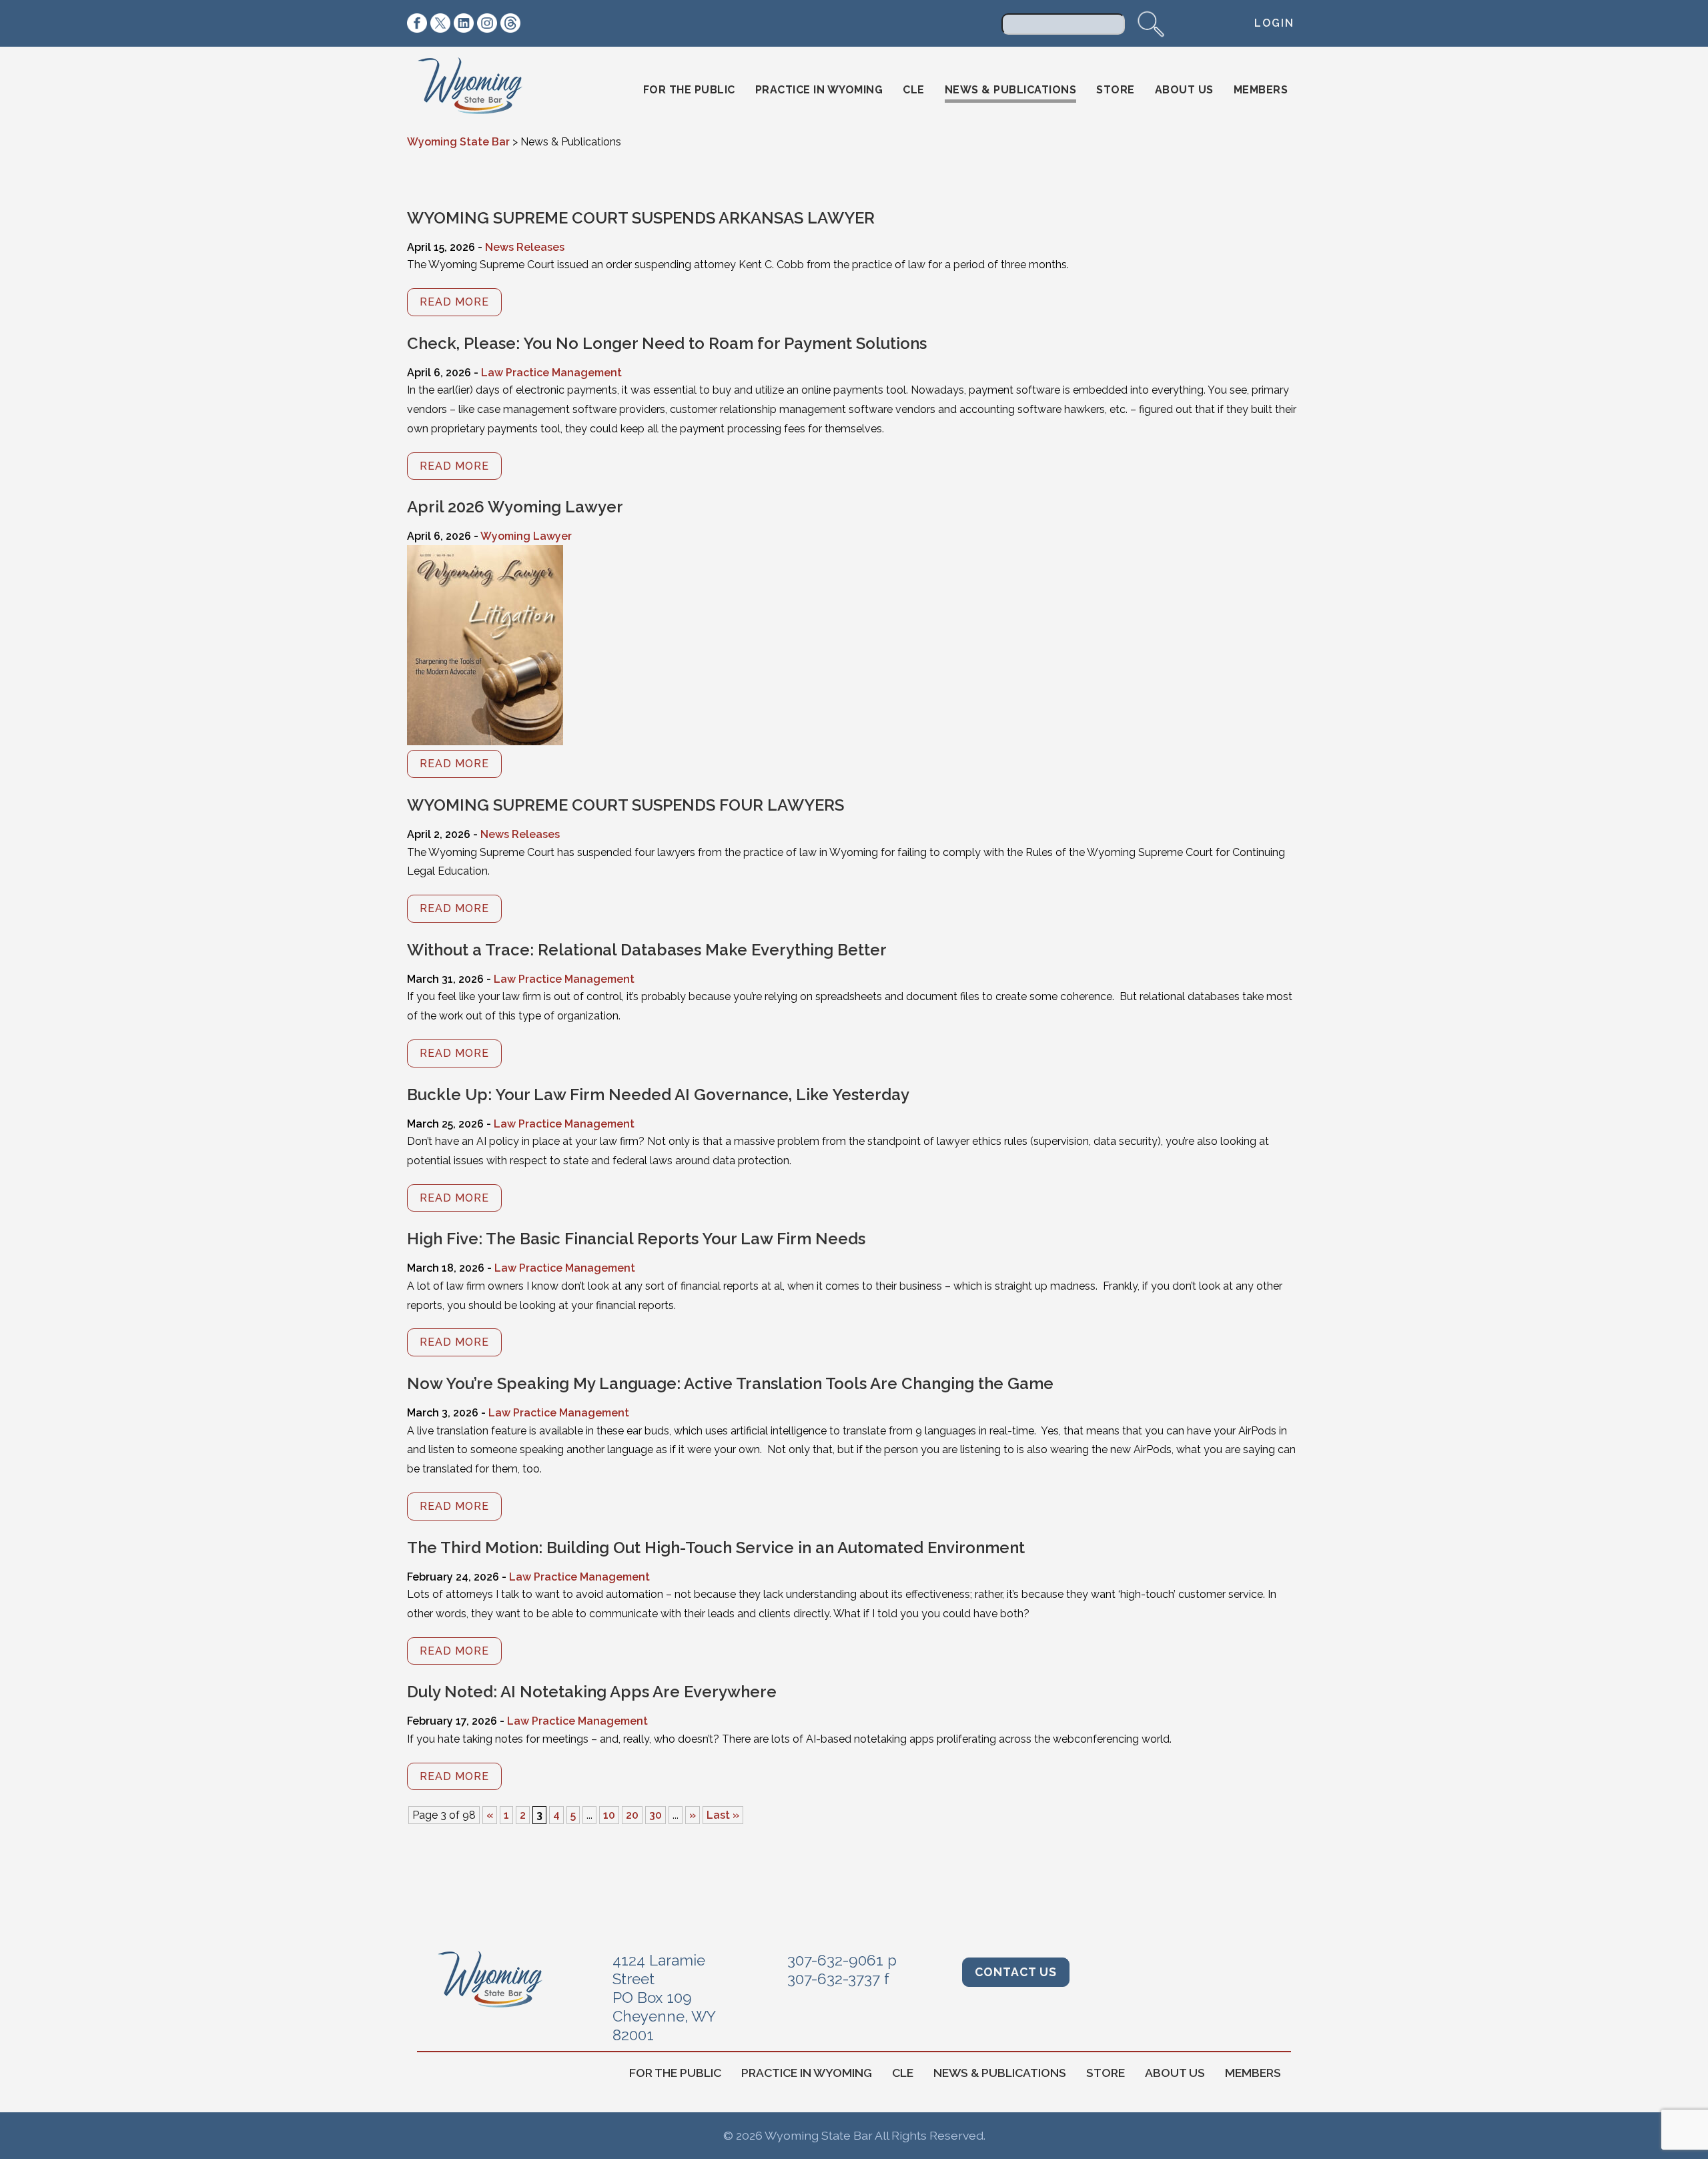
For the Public (689, 90)
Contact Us (1016, 1972)
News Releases (525, 247)
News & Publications (1011, 90)
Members (1261, 90)
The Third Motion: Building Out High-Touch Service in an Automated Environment (716, 1548)
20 (632, 1815)
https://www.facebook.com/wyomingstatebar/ (417, 23)
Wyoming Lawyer (526, 536)
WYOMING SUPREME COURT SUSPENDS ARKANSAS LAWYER (641, 218)
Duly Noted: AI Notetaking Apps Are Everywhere (592, 1692)
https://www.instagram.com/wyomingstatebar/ (487, 23)
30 (656, 1815)
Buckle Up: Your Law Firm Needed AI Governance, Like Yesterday (658, 1095)
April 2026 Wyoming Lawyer (515, 507)
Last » (723, 1815)
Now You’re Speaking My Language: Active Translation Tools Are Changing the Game (730, 1383)
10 (609, 1815)
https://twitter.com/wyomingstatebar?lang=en (440, 23)
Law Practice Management (551, 373)
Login (1274, 23)
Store (1116, 90)
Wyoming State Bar (479, 90)
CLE (914, 90)
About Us (1184, 90)
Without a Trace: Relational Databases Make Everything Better (647, 950)
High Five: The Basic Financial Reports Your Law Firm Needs (636, 1239)
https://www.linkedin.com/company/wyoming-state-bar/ (464, 23)
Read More (454, 302)
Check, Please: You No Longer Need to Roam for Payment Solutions (667, 343)
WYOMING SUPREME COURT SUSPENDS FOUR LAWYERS (625, 805)
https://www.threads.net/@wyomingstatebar (510, 23)
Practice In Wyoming (819, 90)
